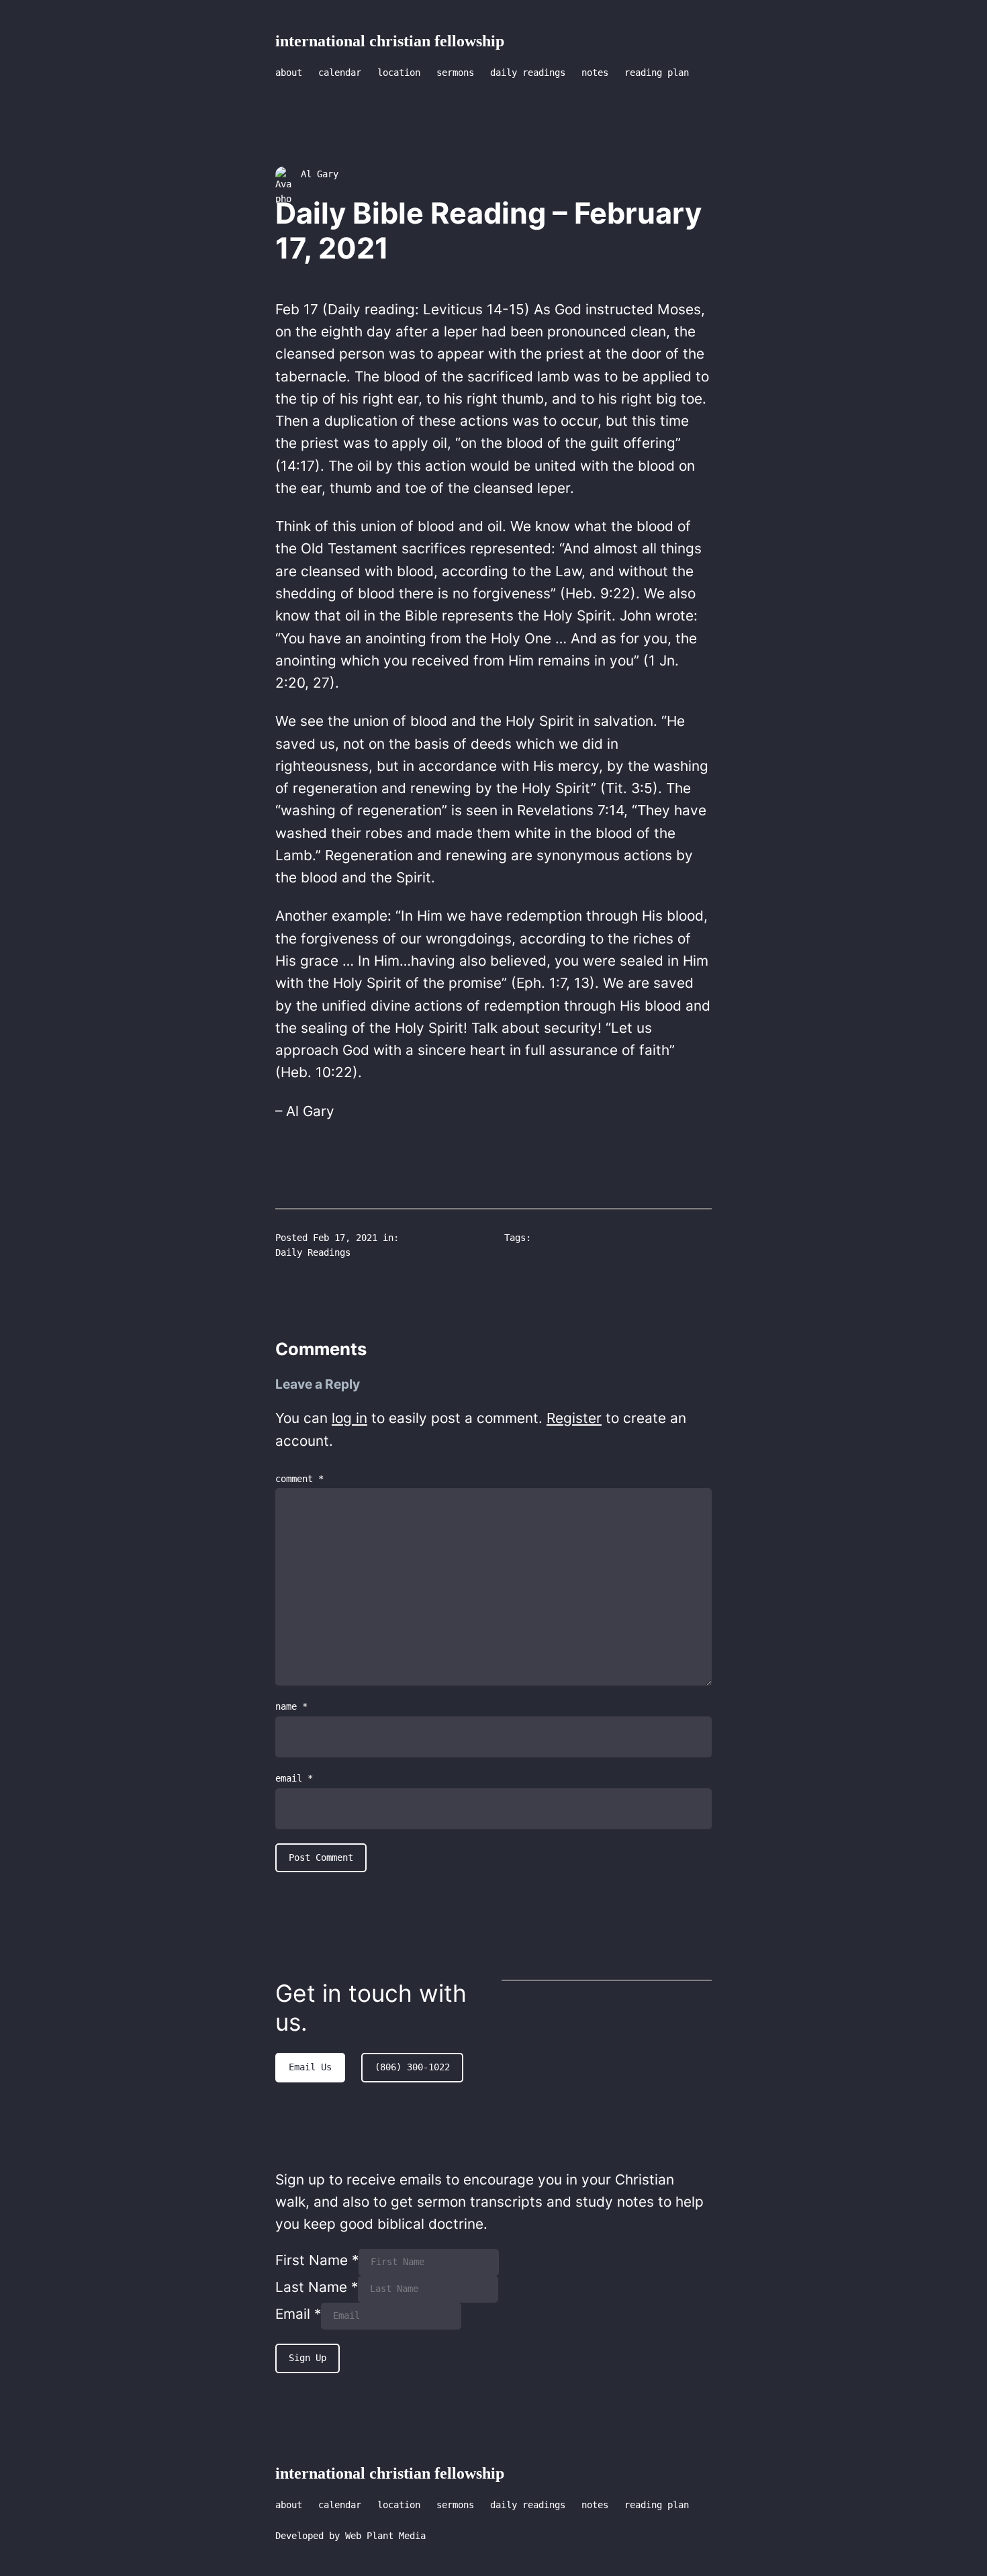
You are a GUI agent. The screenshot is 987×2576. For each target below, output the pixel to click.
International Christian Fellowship (390, 41)
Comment (299, 1479)
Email (294, 1778)
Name (291, 1706)
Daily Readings (313, 1252)
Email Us (310, 2067)
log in (349, 1418)
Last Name (317, 2287)
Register (574, 1418)
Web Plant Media (385, 2536)
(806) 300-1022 (412, 2067)
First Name (317, 2260)
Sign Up (308, 2358)
